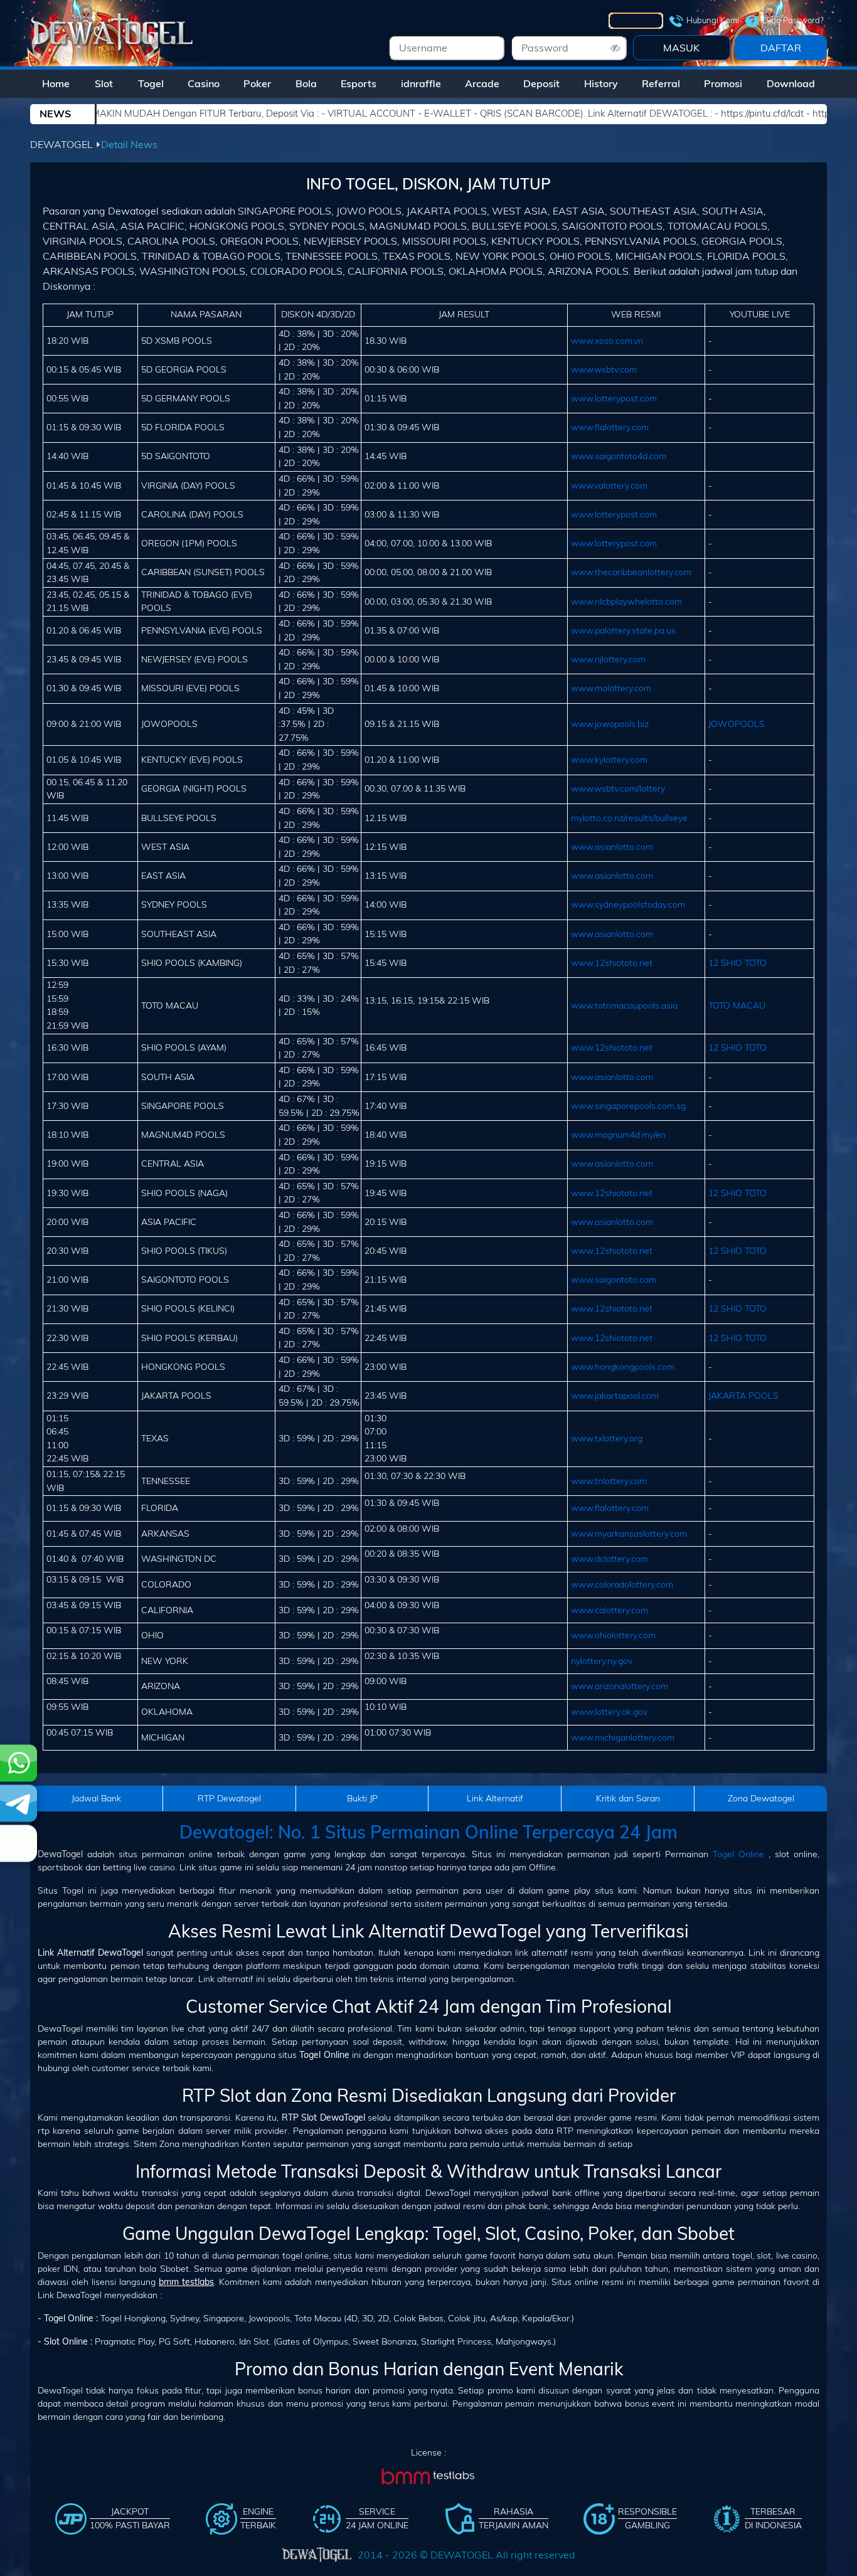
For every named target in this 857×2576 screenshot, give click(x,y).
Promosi (723, 83)
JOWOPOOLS (737, 724)
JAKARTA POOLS (743, 1396)
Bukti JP (362, 1798)
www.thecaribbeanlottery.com (631, 572)
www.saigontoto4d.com (619, 456)
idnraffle (421, 83)
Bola (306, 83)
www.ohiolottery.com (613, 1635)
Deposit (541, 83)
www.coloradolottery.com (622, 1584)
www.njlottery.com (608, 659)
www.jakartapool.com (615, 1396)
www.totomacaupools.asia (624, 1005)
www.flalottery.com (610, 427)
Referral (661, 83)
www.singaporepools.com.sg (628, 1106)
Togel (151, 83)
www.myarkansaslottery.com (629, 1534)
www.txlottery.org (607, 1438)
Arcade (482, 83)
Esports (359, 83)
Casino (204, 83)
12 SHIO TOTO (737, 963)
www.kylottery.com (609, 760)
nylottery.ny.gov (602, 1661)
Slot (104, 83)
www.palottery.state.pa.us (623, 630)
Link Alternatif (495, 1798)
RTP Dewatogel (229, 1798)
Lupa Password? (793, 20)
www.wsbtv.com (604, 369)
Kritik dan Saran (628, 1798)
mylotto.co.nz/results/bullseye (629, 818)
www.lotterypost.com (614, 398)
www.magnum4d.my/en (618, 1135)
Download (791, 83)
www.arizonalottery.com (620, 1686)
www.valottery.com (609, 485)
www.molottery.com (611, 688)
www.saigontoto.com (614, 1280)
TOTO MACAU (737, 1005)
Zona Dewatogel (761, 1798)
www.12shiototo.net (612, 963)
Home (56, 83)
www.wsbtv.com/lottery (618, 788)
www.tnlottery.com (609, 1481)
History (601, 83)
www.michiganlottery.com (623, 1737)
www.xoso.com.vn (607, 341)
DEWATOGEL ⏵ (66, 144)
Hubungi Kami (713, 20)
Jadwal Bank (96, 1798)
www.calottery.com (609, 1610)
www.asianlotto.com (612, 847)
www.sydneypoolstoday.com (628, 904)
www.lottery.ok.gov (609, 1712)
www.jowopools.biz (610, 724)
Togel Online (738, 1854)
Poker (257, 83)
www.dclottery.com (609, 1559)
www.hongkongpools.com (623, 1367)
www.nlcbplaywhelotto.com (626, 602)
